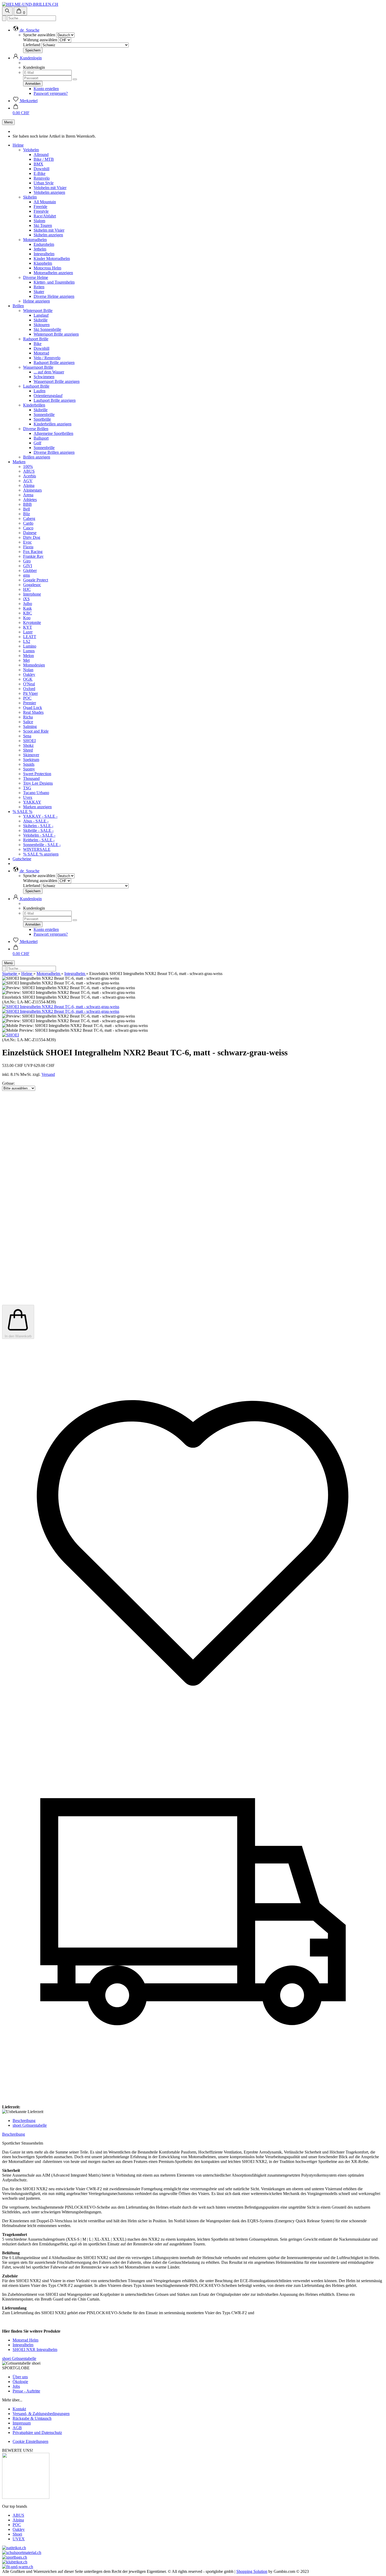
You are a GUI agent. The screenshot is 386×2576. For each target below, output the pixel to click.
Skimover (31, 755)
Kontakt (19, 2409)
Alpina (29, 485)
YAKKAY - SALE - (40, 816)
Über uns (20, 2377)
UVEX (19, 2539)
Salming (30, 726)
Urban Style (44, 183)
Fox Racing (33, 552)
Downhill (41, 169)
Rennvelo (42, 178)
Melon (28, 656)
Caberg (29, 518)
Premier (30, 703)
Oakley (29, 674)
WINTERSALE (37, 849)
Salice (28, 722)
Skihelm (30, 197)
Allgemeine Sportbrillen (53, 433)
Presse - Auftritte (26, 2391)
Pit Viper (30, 693)
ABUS (29, 471)
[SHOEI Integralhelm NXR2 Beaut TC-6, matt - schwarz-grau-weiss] (61, 1007)
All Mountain (45, 202)
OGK (28, 679)
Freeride (40, 207)
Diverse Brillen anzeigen (54, 452)
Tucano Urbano (36, 793)
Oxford (29, 689)
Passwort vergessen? (51, 93)
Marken (19, 462)
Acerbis (30, 476)
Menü (8, 122)
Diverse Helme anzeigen (54, 296)
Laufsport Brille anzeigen (55, 400)
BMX (38, 164)
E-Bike (40, 173)
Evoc (27, 542)
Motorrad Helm (25, 2340)
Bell (27, 509)
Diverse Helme (36, 277)
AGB (17, 2428)
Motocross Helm (47, 268)
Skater (39, 292)
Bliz (27, 514)
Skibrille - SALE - (38, 830)
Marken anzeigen (37, 807)
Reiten (39, 287)
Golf (37, 443)
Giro (27, 561)
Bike (38, 344)
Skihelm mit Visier (49, 230)
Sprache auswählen (39, 35)
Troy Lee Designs (38, 783)
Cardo (28, 523)
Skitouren (42, 325)
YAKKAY (32, 802)
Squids (29, 764)
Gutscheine (22, 859)
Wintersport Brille (38, 311)
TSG (27, 788)
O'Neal (29, 684)
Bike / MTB (44, 159)
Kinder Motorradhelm (52, 259)
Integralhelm (44, 254)
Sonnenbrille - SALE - (42, 845)
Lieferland (32, 45)
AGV (28, 481)
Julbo (28, 604)
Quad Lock (33, 708)
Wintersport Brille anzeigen (56, 334)
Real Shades (33, 712)
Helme (18, 145)
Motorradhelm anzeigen (53, 273)
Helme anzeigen (36, 301)
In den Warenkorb (18, 1336)
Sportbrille (42, 419)
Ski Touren (43, 225)
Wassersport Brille (38, 367)
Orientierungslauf (48, 396)
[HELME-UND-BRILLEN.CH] (30, 4)
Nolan (28, 670)
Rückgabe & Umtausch (32, 2418)
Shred (28, 750)
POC (27, 698)
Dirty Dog (32, 537)
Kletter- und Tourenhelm (54, 282)
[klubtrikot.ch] (15, 2562)
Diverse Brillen (36, 429)
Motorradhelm (35, 240)
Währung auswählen (40, 40)
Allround (41, 155)
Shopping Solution (252, 2571)
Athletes (30, 500)
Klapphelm (43, 263)
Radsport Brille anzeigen (54, 363)
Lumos (29, 651)
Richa (28, 717)
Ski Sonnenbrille (47, 329)
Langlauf (41, 315)
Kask (27, 608)
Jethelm (40, 249)
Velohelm (31, 150)
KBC (28, 613)
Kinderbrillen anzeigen (53, 424)
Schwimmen (44, 377)
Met (26, 660)
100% (28, 466)
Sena (27, 736)
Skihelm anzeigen (48, 235)
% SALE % (22, 812)
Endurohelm (44, 244)
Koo (27, 618)
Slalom (39, 221)
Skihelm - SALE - (38, 826)
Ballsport (41, 438)
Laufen (40, 391)
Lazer (28, 632)
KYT (28, 627)
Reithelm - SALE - (39, 840)
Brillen (18, 306)
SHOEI (29, 741)
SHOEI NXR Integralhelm (35, 2350)
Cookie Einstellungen (30, 2441)
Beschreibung (24, 2121)
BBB (27, 504)
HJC (27, 589)
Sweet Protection (37, 774)
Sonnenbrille (44, 414)
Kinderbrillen (34, 405)
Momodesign (34, 665)
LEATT (30, 637)
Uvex (28, 797)
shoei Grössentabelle (30, 2125)
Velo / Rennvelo (47, 358)
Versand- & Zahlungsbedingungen (41, 2414)
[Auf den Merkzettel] (193, 1719)
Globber (30, 570)
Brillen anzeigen (37, 457)
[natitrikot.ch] (14, 2548)
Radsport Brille (36, 339)
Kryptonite (32, 622)
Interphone (32, 594)
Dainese (30, 533)
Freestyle (41, 211)
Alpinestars (32, 490)
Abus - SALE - (36, 821)
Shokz (28, 745)
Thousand (31, 778)
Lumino (30, 646)
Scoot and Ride (36, 731)
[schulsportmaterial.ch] (22, 2552)
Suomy (29, 769)
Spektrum (31, 760)
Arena (28, 495)
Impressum (22, 2423)
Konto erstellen (46, 89)
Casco (28, 528)
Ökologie (20, 2382)
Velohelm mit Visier (50, 188)
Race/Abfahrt (45, 216)
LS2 (27, 641)
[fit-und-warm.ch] (18, 2567)
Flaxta (28, 547)
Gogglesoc (32, 585)
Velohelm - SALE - (39, 835)
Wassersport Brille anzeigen (57, 381)
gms (27, 575)
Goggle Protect (36, 580)
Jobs (16, 2386)
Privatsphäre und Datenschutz (37, 2432)
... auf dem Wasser (49, 372)
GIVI (28, 566)
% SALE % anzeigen (41, 854)
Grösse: (8, 1083)
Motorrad (41, 353)
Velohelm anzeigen (49, 192)
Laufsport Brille (36, 386)
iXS (26, 599)
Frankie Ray (33, 556)
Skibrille (41, 320)
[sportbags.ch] (15, 2557)
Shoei (17, 2534)
